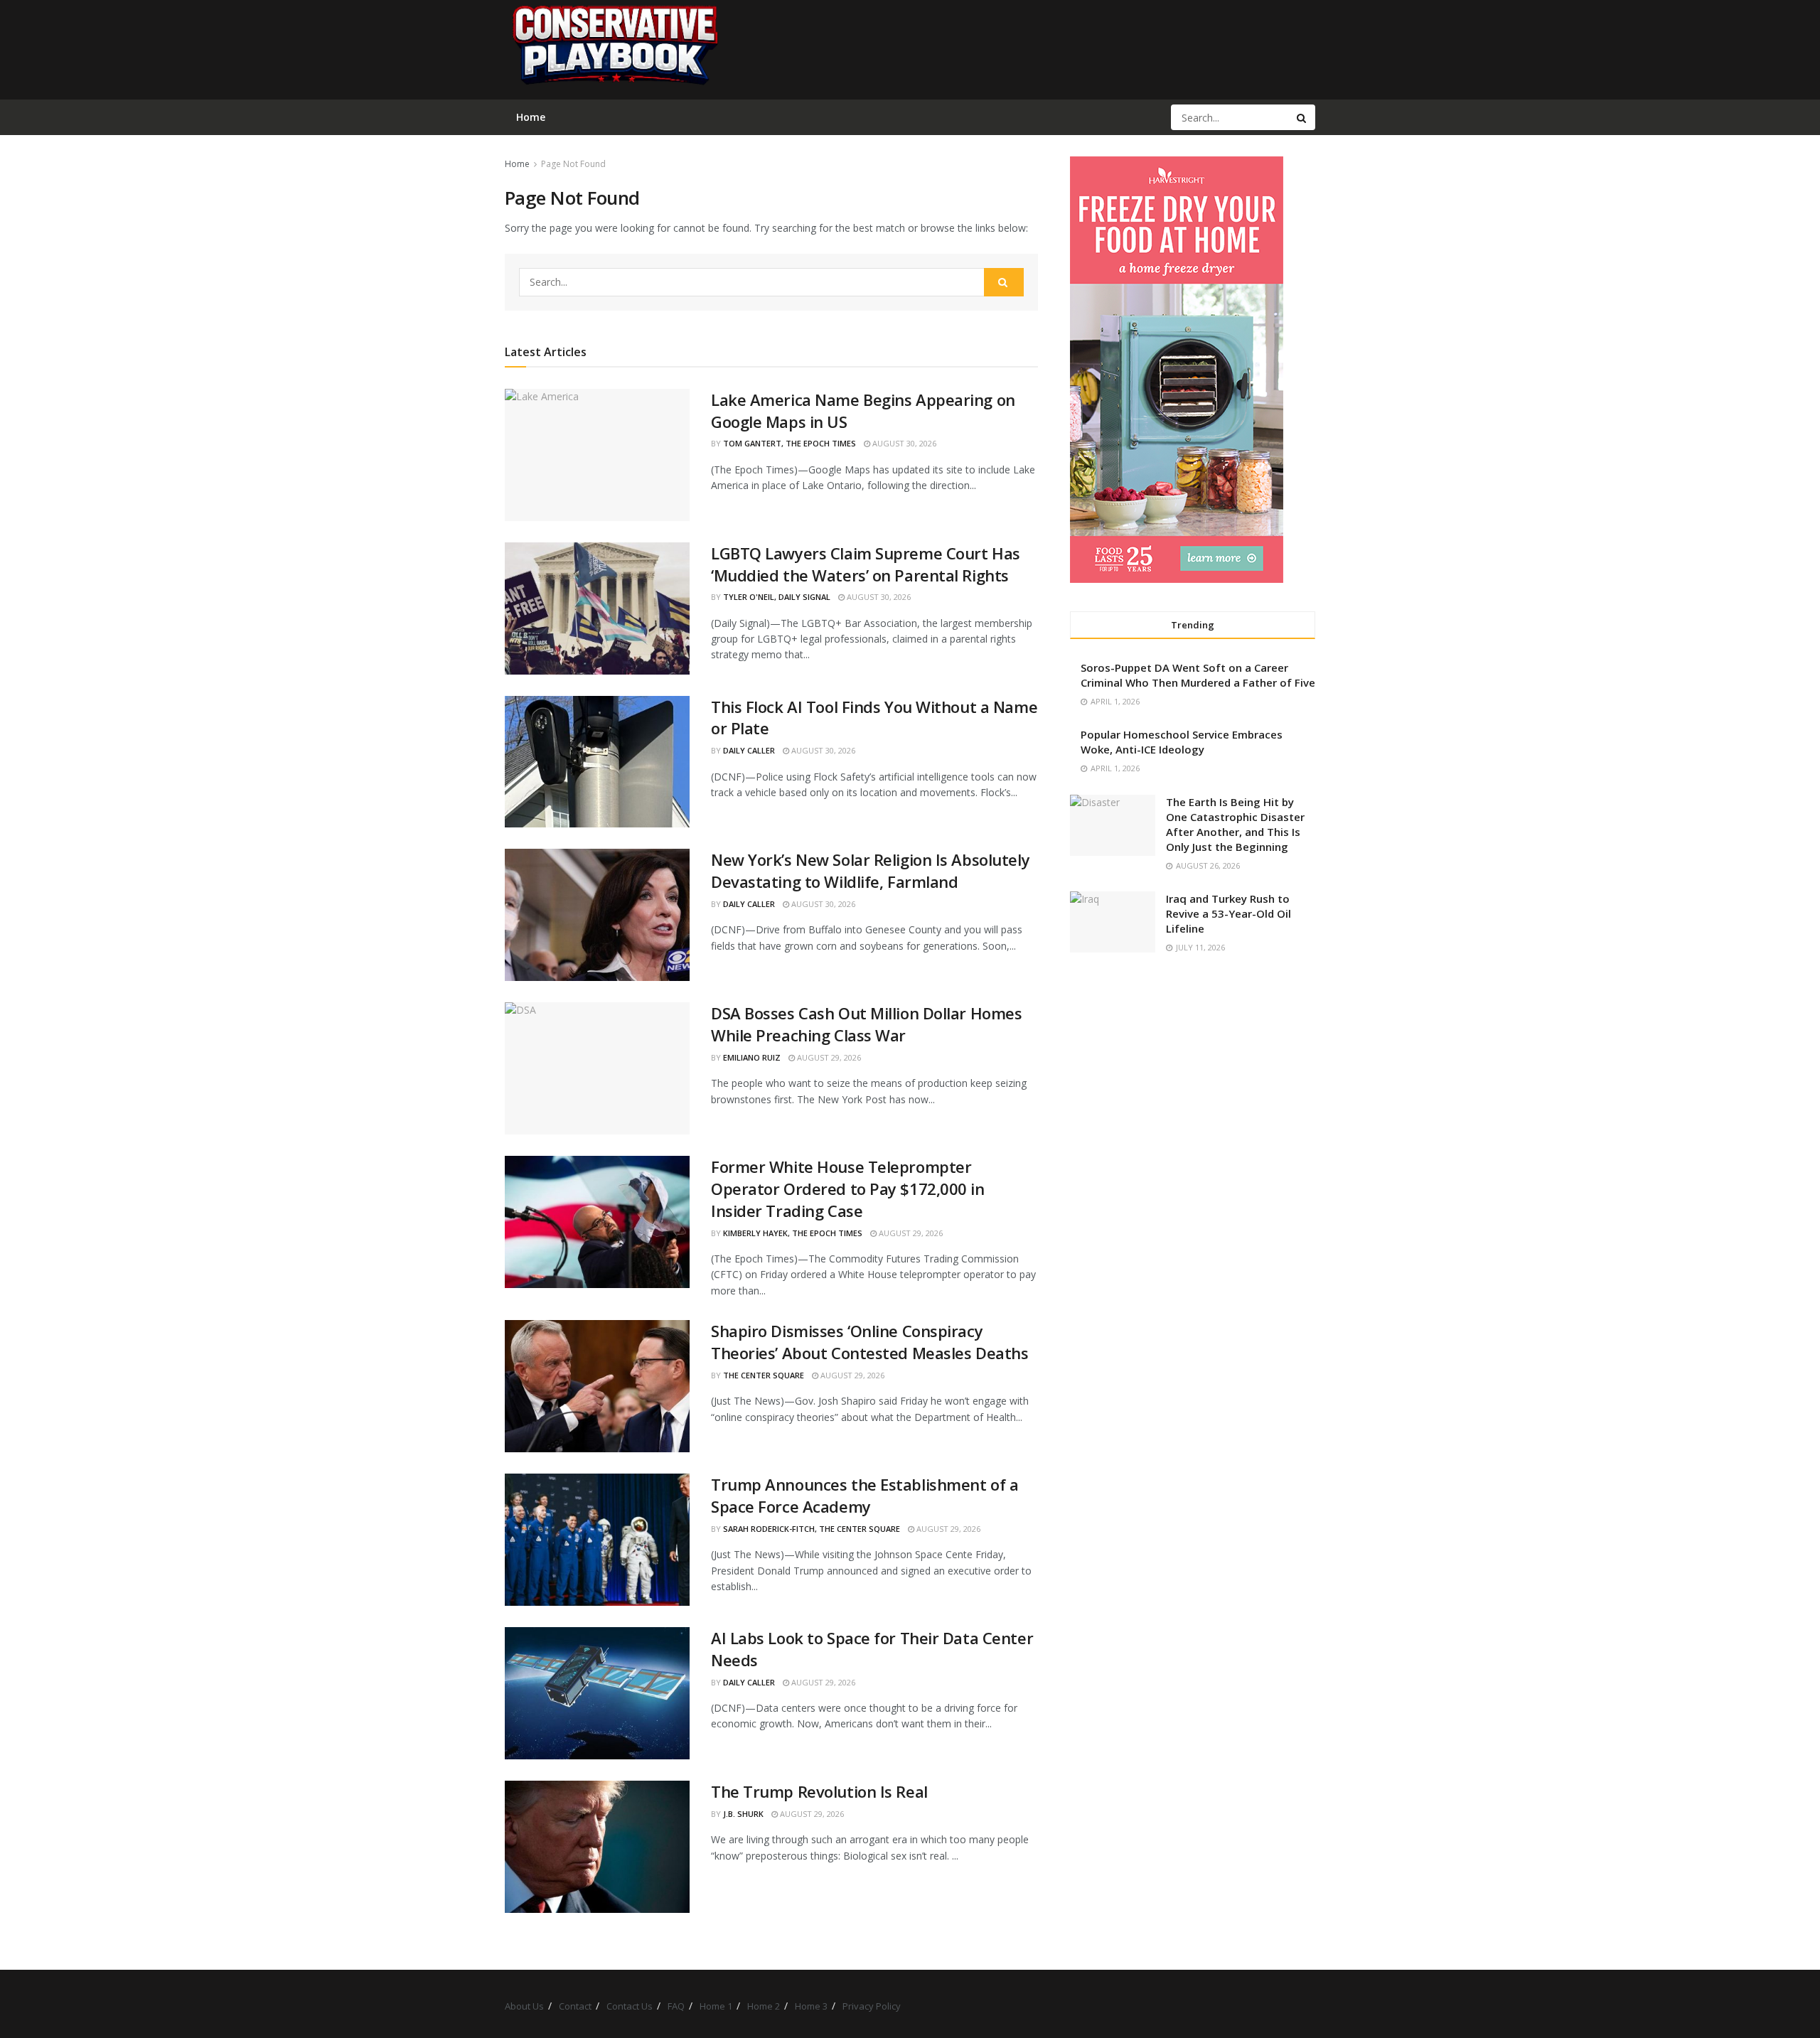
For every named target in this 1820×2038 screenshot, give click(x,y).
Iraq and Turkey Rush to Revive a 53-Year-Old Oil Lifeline (1228, 913)
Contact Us (630, 2006)
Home (517, 164)
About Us (524, 2006)
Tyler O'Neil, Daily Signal (777, 597)
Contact (575, 2006)
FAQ (676, 2006)
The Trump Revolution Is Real (819, 1791)
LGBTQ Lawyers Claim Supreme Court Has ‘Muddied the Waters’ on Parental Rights (866, 564)
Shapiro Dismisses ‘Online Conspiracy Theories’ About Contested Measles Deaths (869, 1342)
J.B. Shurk (743, 1814)
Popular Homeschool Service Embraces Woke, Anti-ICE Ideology (1182, 742)
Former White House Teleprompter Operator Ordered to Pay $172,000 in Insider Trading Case (848, 1189)
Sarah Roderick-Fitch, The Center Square (812, 1529)
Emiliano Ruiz (752, 1057)
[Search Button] (1302, 117)
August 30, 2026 (903, 443)
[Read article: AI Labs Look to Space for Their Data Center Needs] (597, 1693)
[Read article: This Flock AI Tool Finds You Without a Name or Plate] (597, 762)
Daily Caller (749, 750)
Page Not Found (573, 164)
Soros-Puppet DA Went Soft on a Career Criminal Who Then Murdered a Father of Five (1198, 675)
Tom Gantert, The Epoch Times (789, 443)
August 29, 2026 (828, 1057)
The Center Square (764, 1375)
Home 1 (716, 2006)
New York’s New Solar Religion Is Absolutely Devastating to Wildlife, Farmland (870, 870)
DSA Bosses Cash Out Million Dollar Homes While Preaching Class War (866, 1024)
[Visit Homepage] (614, 50)
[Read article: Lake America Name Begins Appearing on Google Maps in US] (597, 455)
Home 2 (764, 2006)
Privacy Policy (872, 2006)
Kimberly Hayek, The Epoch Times (793, 1233)
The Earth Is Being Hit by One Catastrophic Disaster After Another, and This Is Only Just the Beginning (1235, 824)
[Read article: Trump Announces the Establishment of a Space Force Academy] (597, 1540)
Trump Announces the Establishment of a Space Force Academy (864, 1495)
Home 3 (811, 2006)
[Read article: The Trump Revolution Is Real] (597, 1847)
